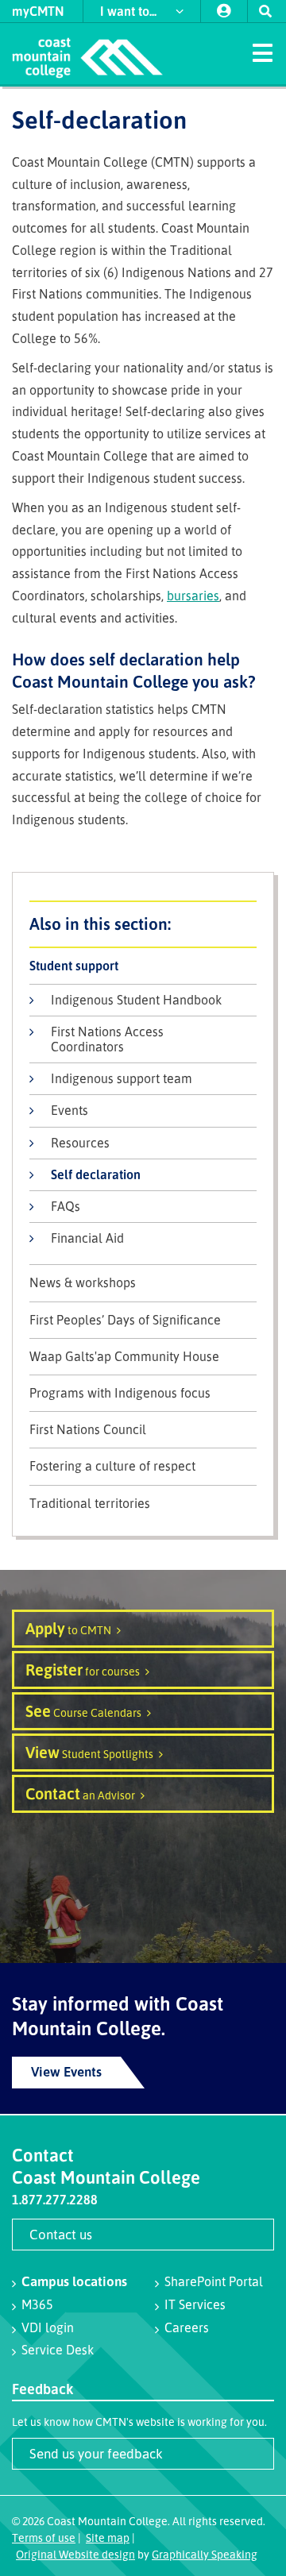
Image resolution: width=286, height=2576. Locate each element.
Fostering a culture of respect (112, 1466)
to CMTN (68, 1628)
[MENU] (262, 52)
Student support (74, 966)
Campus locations (74, 2281)
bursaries (193, 596)
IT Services (195, 2304)
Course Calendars (83, 1711)
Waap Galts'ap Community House (124, 1357)
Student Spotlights (89, 1752)
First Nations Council (88, 1430)
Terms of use (44, 2537)
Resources (80, 1143)
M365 (37, 2304)
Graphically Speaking (205, 2554)
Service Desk (58, 2350)
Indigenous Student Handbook (136, 1000)
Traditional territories (90, 1504)
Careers (187, 2327)
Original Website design (75, 2554)
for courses (83, 1670)
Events (70, 1110)
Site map (108, 2537)
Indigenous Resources (143, 924)
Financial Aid (87, 1238)
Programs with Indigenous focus (120, 1393)
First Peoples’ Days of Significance (125, 1320)
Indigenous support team (122, 1078)
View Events (66, 2071)
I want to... (130, 11)
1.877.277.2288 (55, 2200)
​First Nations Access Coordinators (107, 1039)
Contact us (61, 2234)
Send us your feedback (96, 2453)
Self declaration (96, 1174)
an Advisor (80, 1793)
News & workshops (83, 1283)
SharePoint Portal (214, 2281)
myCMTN (38, 11)
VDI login (48, 2327)
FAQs (66, 1206)
